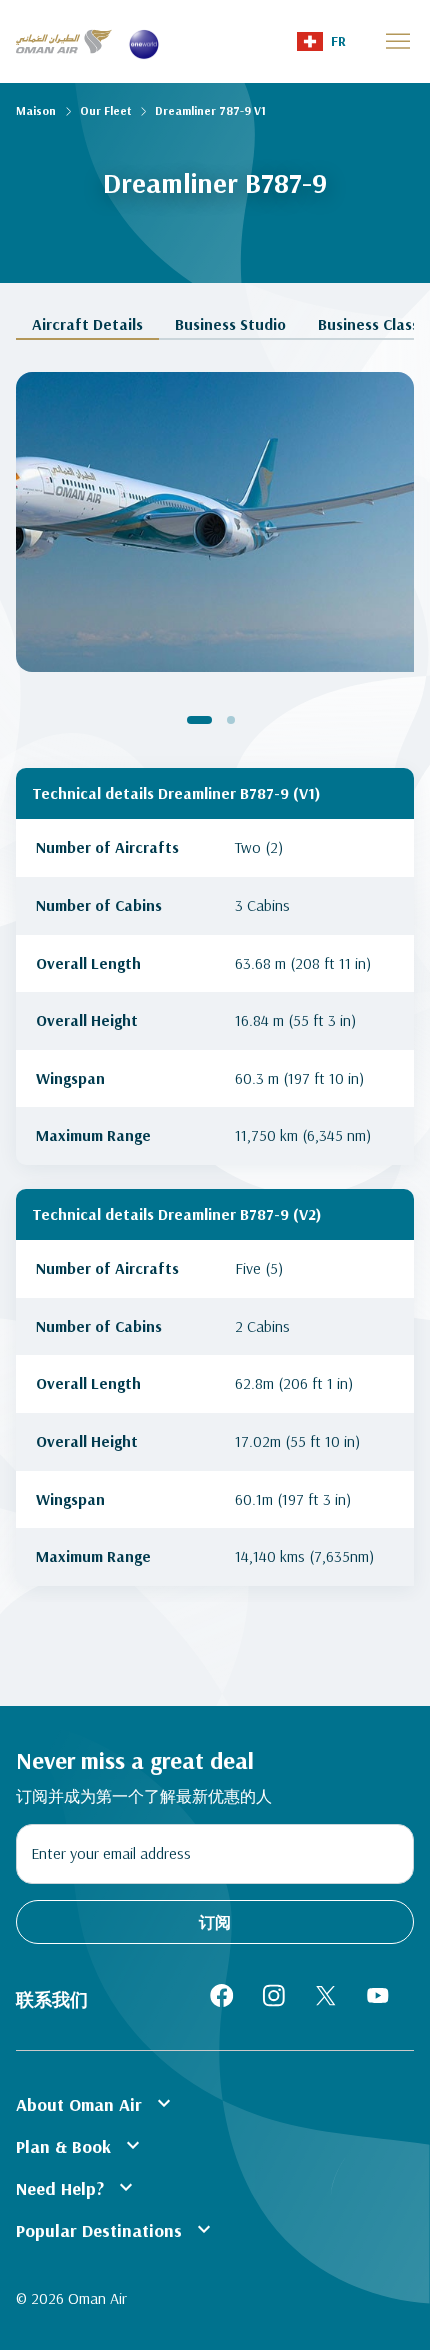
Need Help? (77, 2187)
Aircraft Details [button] (87, 324)
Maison (36, 110)
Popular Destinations (116, 2229)
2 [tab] (231, 720)
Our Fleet (105, 110)
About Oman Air (96, 2103)
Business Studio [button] (230, 324)
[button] (321, 41)
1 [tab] (199, 720)
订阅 (215, 1922)
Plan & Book (80, 2145)
